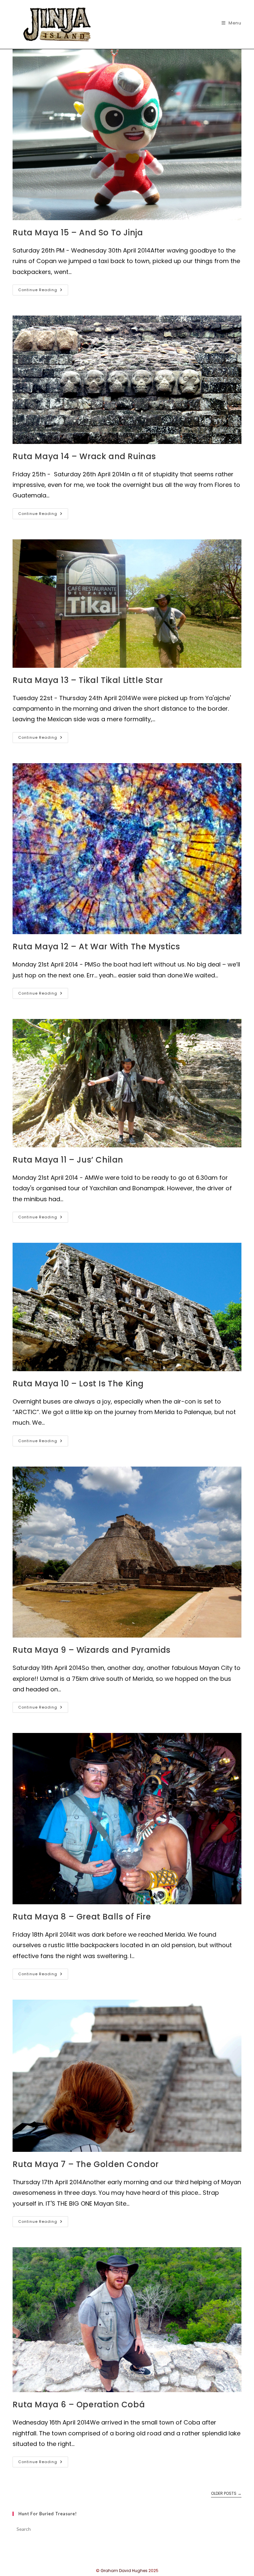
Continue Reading (43, 291)
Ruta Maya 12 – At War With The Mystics (96, 947)
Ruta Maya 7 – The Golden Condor (86, 2164)
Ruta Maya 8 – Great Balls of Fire (82, 1917)
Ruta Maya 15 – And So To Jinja (78, 233)
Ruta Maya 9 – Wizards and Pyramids (91, 1650)
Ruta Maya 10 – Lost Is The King (78, 1384)
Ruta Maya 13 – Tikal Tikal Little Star (88, 680)
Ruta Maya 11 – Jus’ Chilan (68, 1160)
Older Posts (226, 2494)
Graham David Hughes (124, 2571)
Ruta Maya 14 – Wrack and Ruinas (84, 456)
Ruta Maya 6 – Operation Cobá (79, 2405)
